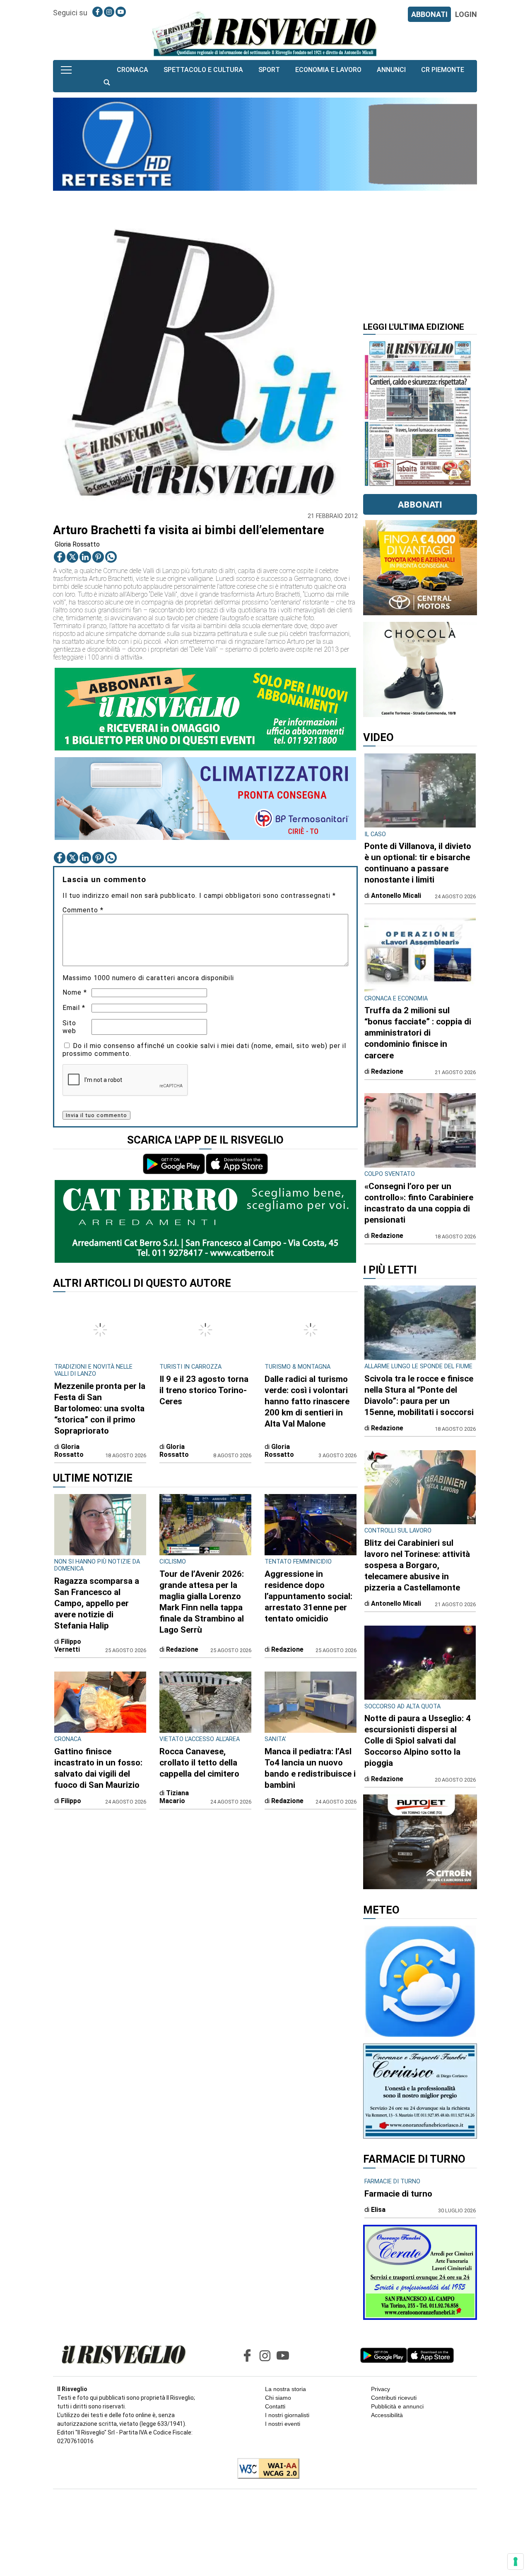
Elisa (378, 2210)
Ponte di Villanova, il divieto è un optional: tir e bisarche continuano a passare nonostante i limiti (418, 863)
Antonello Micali (396, 896)
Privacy (381, 2389)
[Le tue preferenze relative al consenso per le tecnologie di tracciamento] (516, 2562)
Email (74, 1008)
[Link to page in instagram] (109, 12)
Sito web (69, 1027)
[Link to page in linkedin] (85, 557)
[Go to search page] (107, 83)
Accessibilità (387, 2415)
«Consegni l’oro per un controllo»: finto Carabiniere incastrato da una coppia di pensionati (419, 1203)
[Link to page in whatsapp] (111, 557)
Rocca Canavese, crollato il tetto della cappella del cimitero (199, 1763)
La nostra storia (285, 2389)
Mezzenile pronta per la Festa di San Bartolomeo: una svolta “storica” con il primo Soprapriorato (100, 1408)
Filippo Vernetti (68, 1645)
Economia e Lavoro (328, 70)
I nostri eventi (283, 2424)
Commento (83, 910)
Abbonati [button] (420, 504)
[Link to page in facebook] (98, 12)
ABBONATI (429, 14)
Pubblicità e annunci (397, 2406)
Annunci (391, 70)
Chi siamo (278, 2398)
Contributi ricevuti (394, 2398)
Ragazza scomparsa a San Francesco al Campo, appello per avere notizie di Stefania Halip (97, 1603)
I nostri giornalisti (287, 2415)
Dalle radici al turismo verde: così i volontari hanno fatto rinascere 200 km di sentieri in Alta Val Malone (307, 1401)
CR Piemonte (443, 70)
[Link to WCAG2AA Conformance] (265, 2469)
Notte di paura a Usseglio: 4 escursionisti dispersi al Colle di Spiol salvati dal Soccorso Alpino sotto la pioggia (418, 1741)
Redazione (182, 1649)
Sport (269, 70)
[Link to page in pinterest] (98, 557)
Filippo (71, 1801)
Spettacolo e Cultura (203, 70)
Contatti (275, 2406)
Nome (75, 992)
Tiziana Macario (174, 1797)
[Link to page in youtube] (121, 12)
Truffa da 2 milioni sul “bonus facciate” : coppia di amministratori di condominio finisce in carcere (418, 1033)
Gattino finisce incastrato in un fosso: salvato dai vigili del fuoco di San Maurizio (98, 1768)
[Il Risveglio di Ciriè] (265, 33)
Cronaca (132, 70)
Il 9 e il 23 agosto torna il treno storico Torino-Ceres (204, 1390)
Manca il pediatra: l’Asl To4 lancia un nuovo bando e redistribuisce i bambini (310, 1768)
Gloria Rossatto (77, 544)
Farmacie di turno (398, 2194)
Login (466, 14)
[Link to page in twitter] (72, 557)
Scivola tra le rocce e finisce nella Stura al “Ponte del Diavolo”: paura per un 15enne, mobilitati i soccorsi (419, 1395)
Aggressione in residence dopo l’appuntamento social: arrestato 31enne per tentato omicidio (308, 1596)
